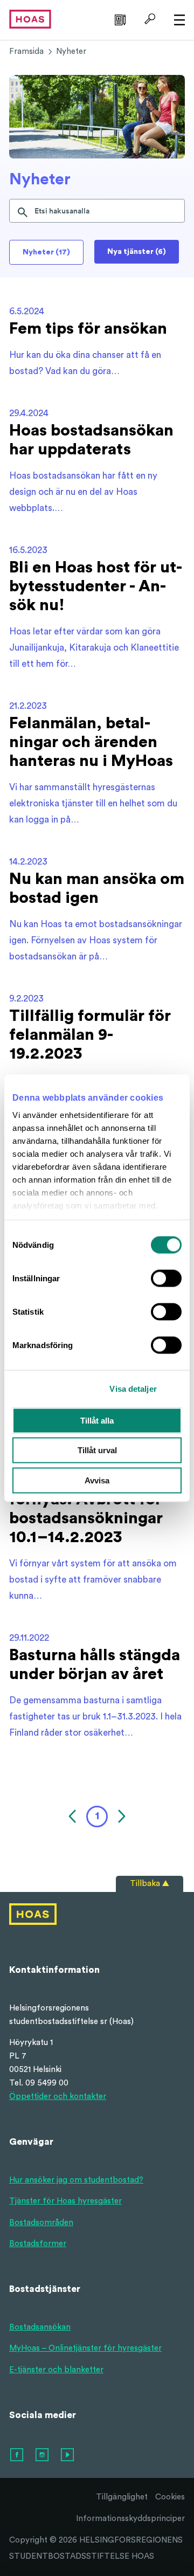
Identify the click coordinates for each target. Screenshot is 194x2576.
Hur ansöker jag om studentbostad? (76, 2180)
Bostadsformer (38, 2244)
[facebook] (17, 2455)
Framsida (26, 51)
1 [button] (97, 1816)
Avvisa (97, 1480)
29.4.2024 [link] (29, 413)
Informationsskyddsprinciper (130, 2519)
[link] (119, 19)
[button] (74, 1817)
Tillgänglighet (122, 2497)
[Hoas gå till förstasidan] (30, 19)
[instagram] (43, 2455)
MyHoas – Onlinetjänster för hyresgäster (85, 2348)
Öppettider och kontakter (58, 2097)
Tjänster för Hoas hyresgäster (65, 2201)
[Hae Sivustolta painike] (148, 19)
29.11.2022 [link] (29, 1638)
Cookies (170, 2497)
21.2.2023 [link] (28, 706)
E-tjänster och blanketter (56, 2370)
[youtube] (68, 2455)
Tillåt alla (97, 1420)
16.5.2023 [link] (28, 550)
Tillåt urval (97, 1450)
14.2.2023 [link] (28, 862)
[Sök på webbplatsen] (23, 211)
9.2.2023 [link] (26, 999)
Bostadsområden (41, 2223)
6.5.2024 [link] (27, 311)
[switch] (166, 1278)
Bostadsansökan (40, 2327)
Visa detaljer (133, 1389)
